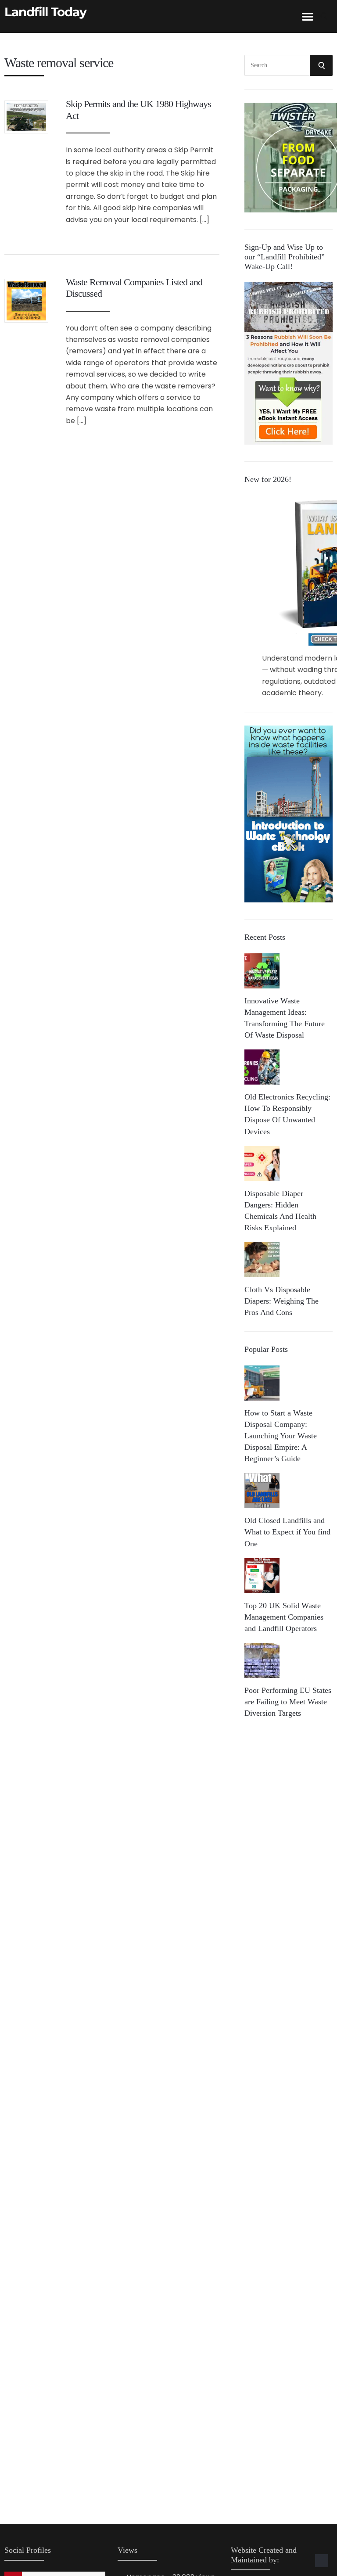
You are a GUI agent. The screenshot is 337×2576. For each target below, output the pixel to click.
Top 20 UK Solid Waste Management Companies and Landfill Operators (284, 1617)
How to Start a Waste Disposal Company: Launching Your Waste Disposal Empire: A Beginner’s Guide (281, 1436)
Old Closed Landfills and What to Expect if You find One (287, 1532)
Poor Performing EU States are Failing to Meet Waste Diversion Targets (288, 1702)
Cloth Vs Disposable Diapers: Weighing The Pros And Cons (281, 1301)
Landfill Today (45, 12)
